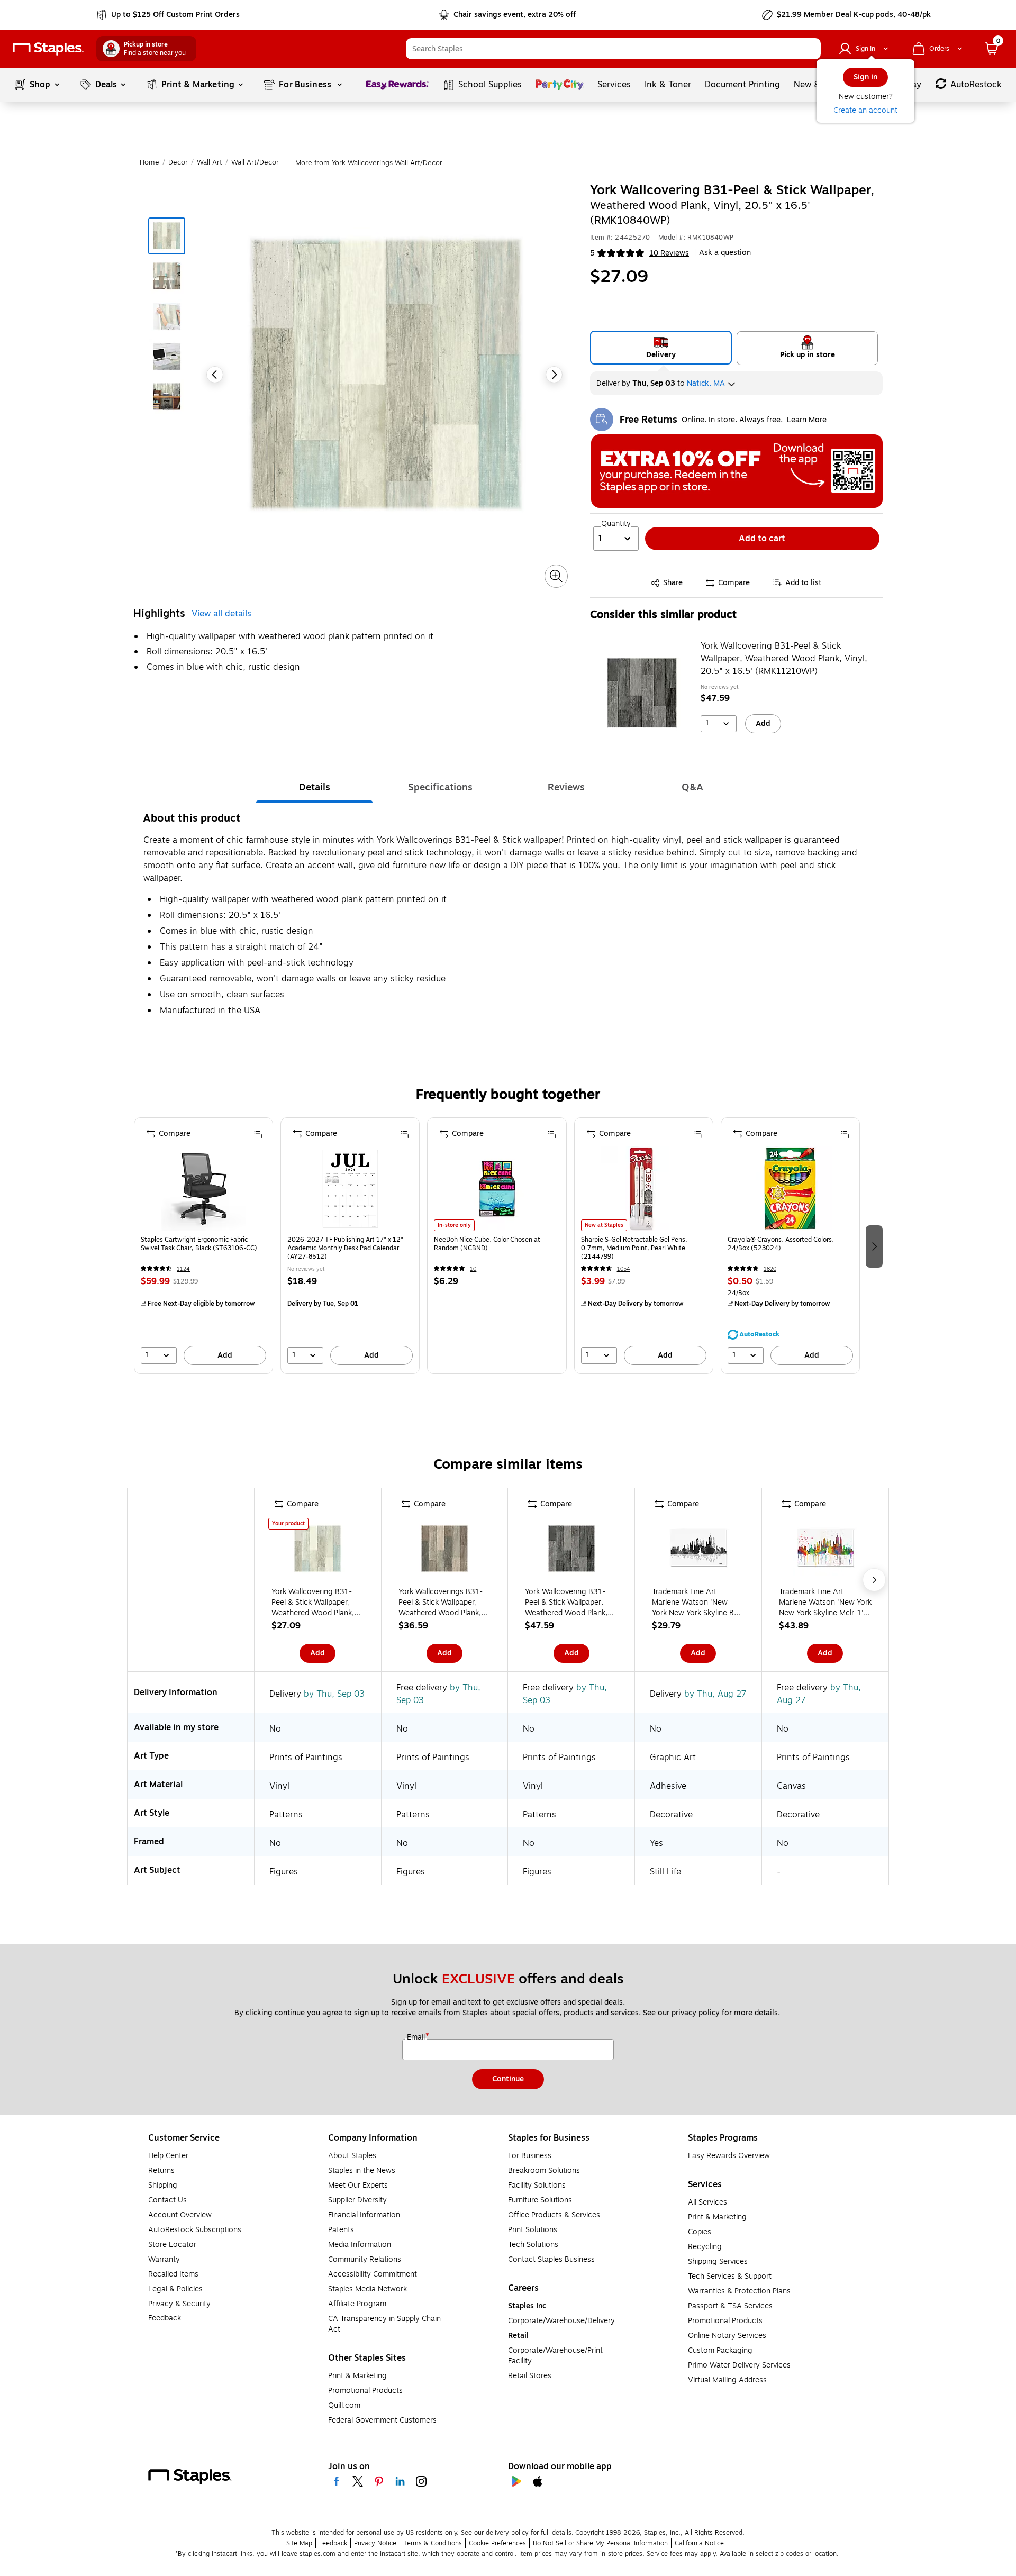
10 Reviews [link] (669, 253)
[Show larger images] (556, 576)
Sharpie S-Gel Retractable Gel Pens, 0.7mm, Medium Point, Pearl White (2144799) (634, 1248)
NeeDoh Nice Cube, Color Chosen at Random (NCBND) (487, 1244)
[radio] (661, 348)
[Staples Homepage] (48, 49)
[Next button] (554, 375)
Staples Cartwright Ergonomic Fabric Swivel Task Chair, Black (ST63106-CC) (199, 1244)
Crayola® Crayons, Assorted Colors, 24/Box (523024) (781, 1244)
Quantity (616, 524)
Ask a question (725, 253)
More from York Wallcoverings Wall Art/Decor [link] (369, 163)
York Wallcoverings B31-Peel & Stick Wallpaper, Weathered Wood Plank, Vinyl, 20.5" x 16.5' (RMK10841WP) (441, 1603)
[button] (810, 49)
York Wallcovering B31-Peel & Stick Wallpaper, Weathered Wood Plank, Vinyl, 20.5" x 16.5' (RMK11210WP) (784, 659)
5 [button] (592, 253)
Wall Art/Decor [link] (255, 162)
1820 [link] (770, 1269)
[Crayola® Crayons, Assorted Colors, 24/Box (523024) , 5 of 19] (790, 1189)
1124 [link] (183, 1269)
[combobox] (613, 49)
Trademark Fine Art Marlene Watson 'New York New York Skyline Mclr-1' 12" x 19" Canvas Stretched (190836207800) (825, 1603)
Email (417, 2037)
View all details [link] (221, 614)
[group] (203, 1246)
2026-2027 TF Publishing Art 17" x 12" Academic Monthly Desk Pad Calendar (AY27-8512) (345, 1248)
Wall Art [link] (210, 162)
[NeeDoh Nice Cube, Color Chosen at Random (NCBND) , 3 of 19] (497, 1189)
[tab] (314, 787)
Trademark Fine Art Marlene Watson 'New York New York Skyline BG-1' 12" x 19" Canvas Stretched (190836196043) (697, 1603)
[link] (169, 15)
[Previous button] (215, 375)
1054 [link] (624, 1269)
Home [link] (149, 162)
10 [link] (473, 1269)
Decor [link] (178, 162)
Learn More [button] (807, 420)
